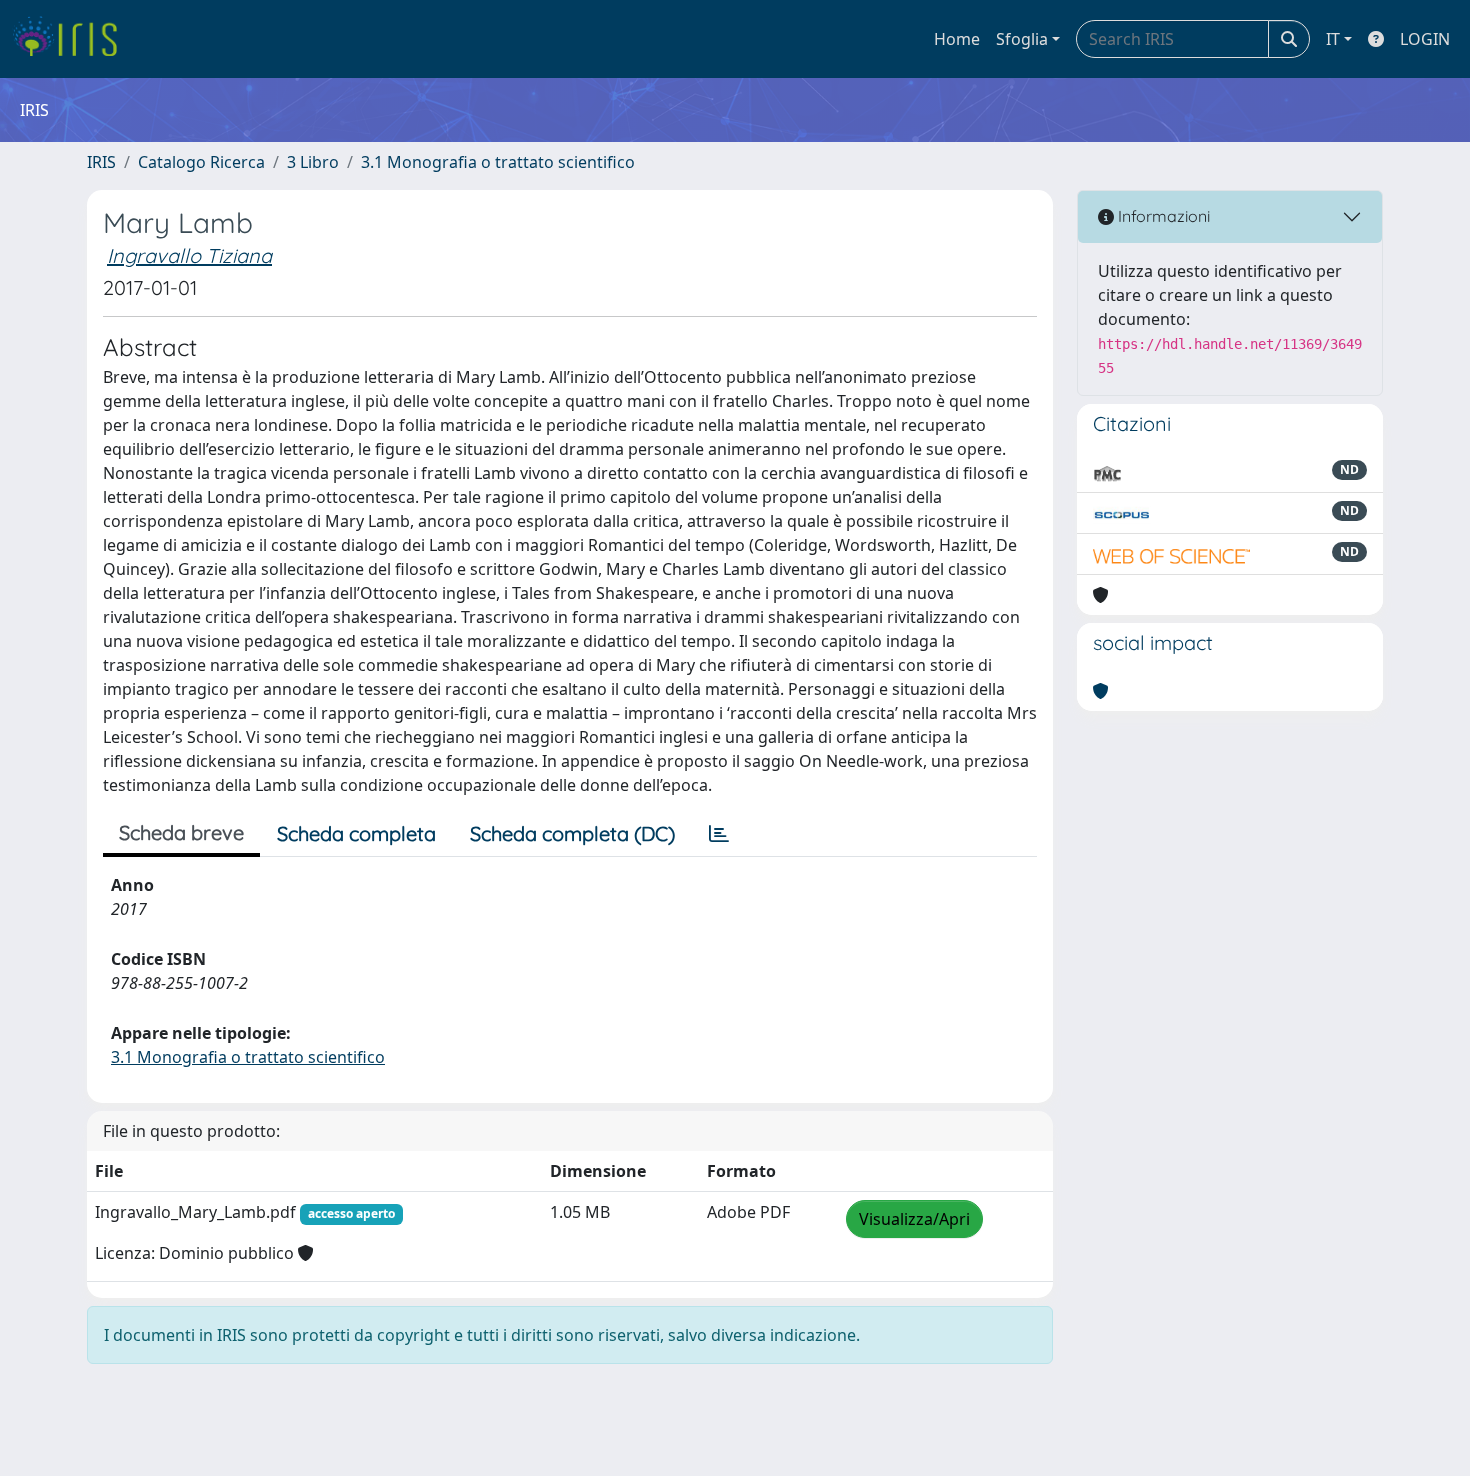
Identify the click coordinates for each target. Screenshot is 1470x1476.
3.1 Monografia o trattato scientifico (498, 162)
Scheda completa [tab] (356, 833)
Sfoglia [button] (1022, 39)
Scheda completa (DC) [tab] (572, 833)
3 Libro (313, 162)
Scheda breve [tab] (181, 832)
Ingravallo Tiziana (189, 255)
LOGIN (1425, 39)
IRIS (101, 162)
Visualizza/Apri (914, 1219)
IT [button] (1333, 39)
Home (957, 39)
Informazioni (1162, 216)
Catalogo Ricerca (201, 162)
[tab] (719, 834)
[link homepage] (72, 39)
